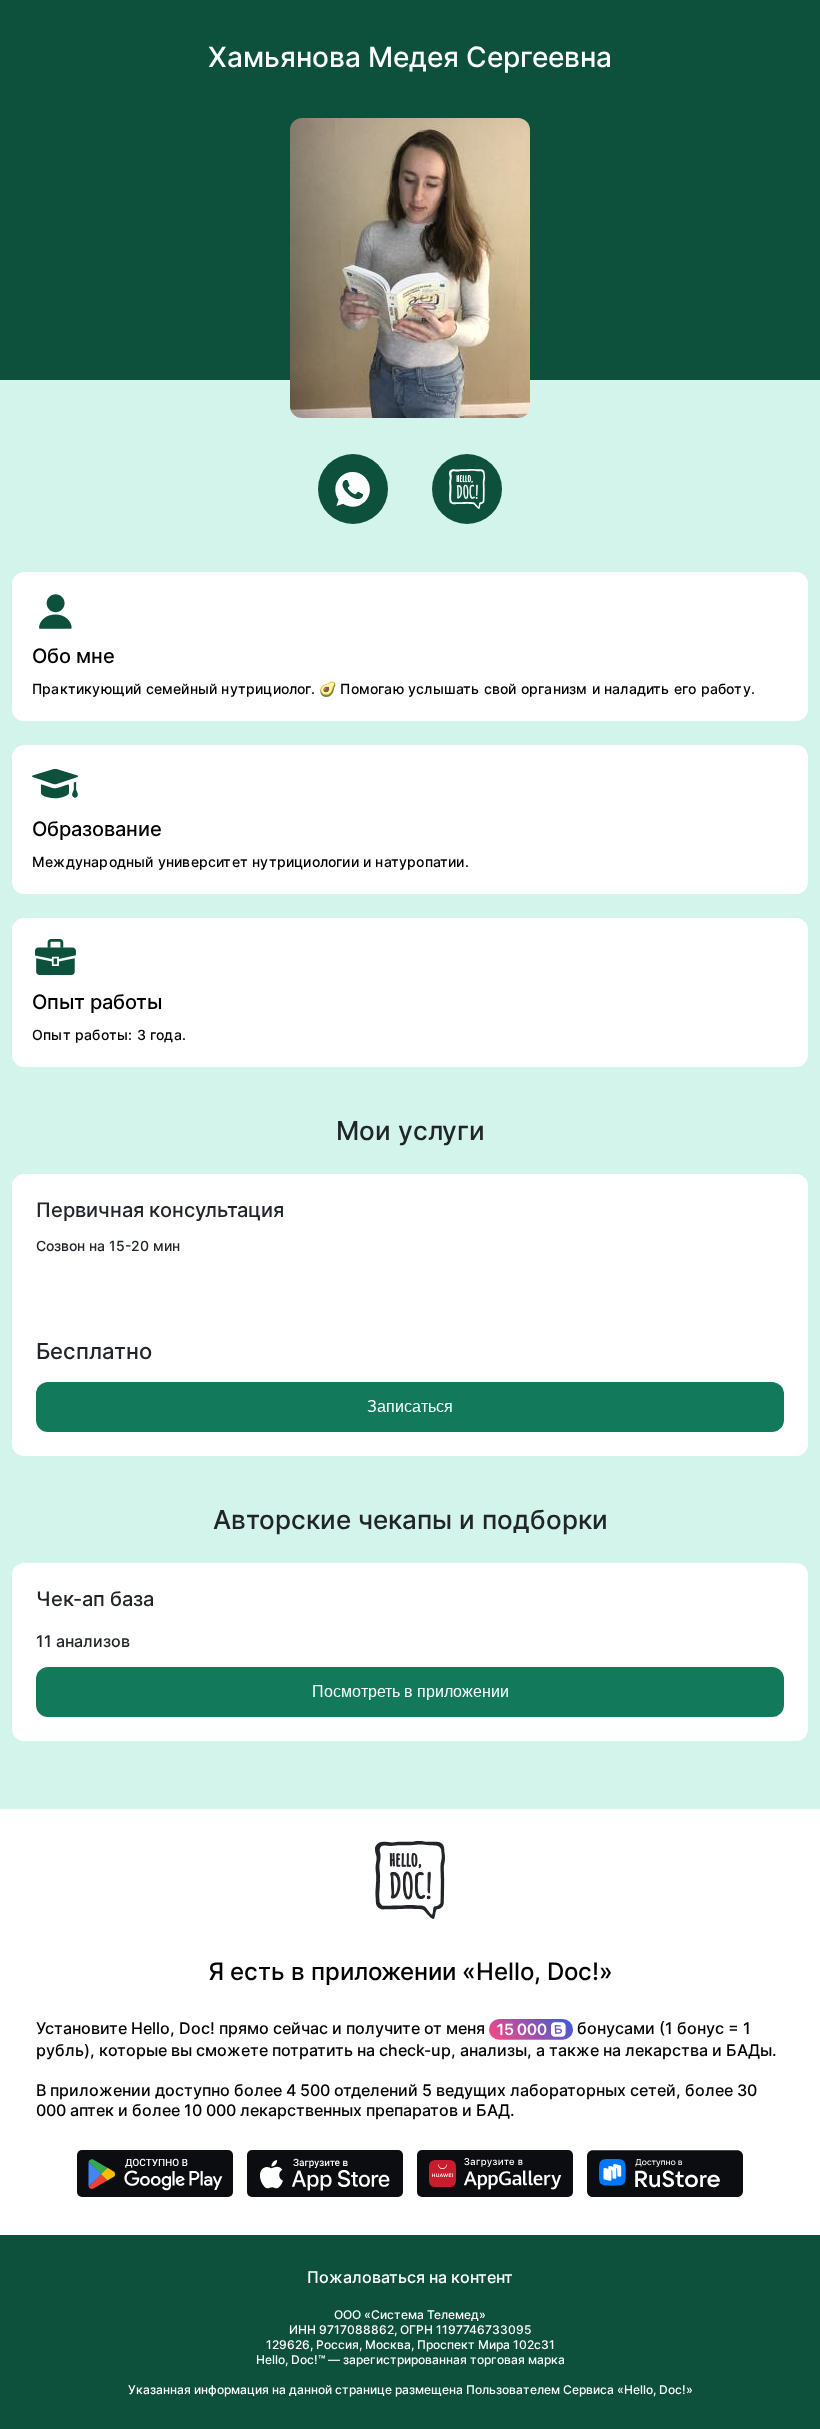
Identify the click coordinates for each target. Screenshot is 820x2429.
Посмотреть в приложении (410, 1691)
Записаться (410, 1406)
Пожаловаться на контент (410, 2277)
